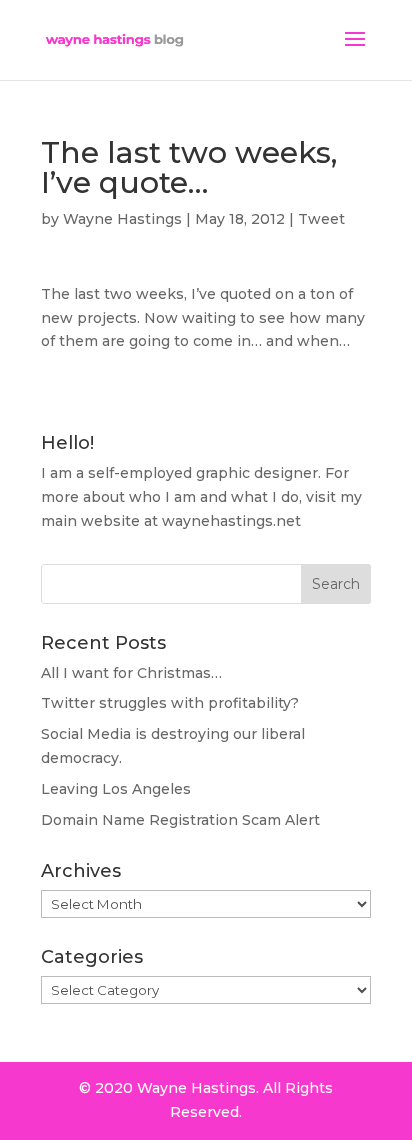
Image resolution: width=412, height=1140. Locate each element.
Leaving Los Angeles (116, 789)
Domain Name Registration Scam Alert (180, 820)
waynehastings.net (231, 521)
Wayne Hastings (122, 219)
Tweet (321, 219)
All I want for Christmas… (131, 673)
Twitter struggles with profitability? (170, 703)
